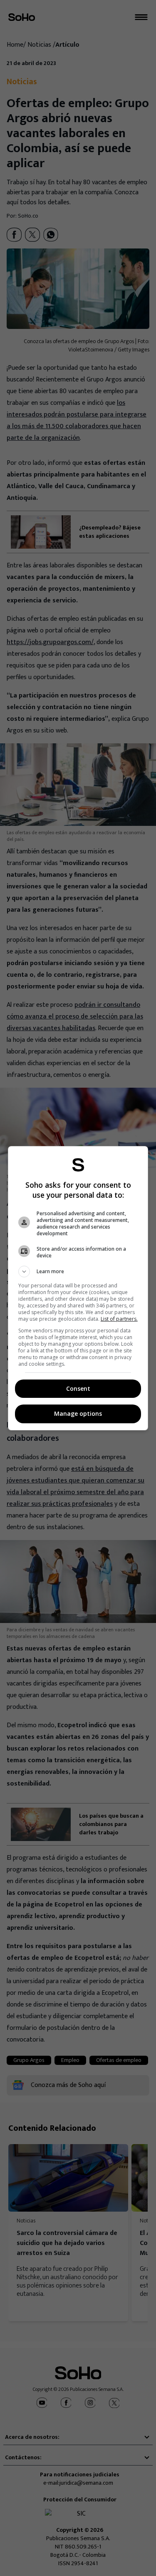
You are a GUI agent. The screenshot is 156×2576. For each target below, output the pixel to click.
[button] (78, 1272)
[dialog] (78, 1288)
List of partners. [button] (119, 1319)
